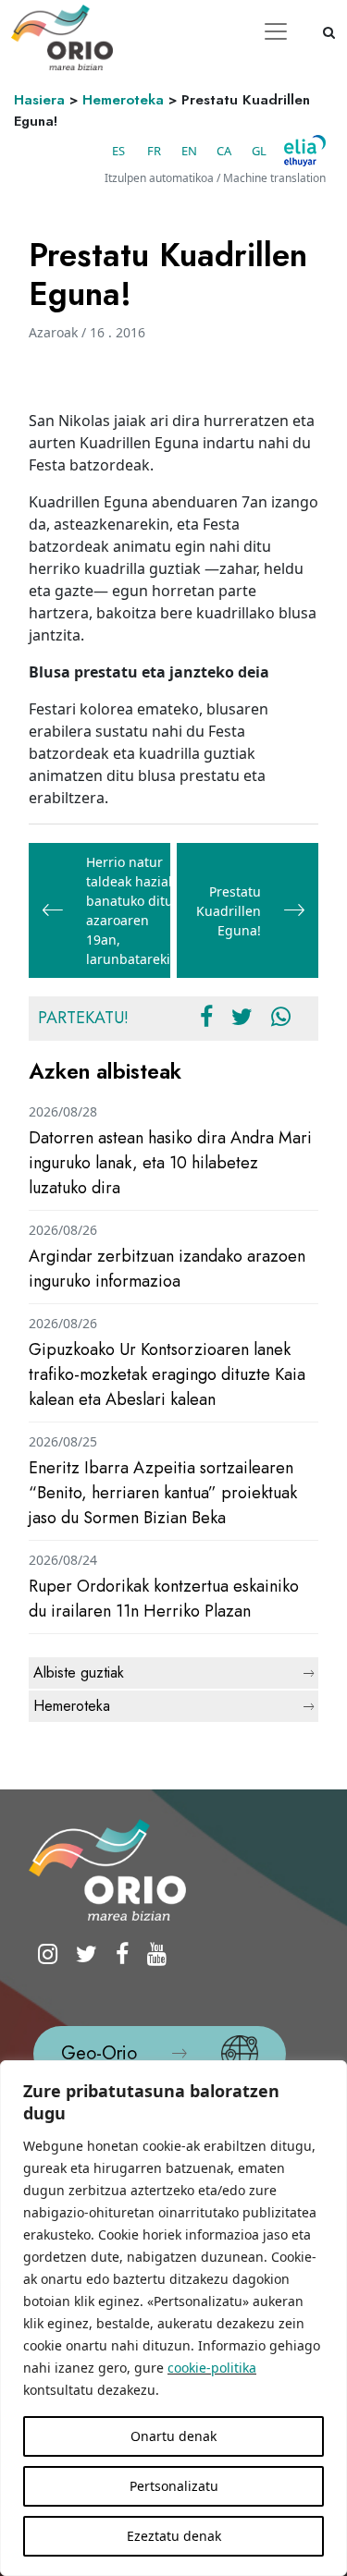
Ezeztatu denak (174, 2536)
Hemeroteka (123, 100)
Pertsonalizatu (174, 2486)
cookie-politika (212, 2368)
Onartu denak (173, 2436)
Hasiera (39, 100)
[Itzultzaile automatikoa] (305, 151)
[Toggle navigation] (276, 31)
